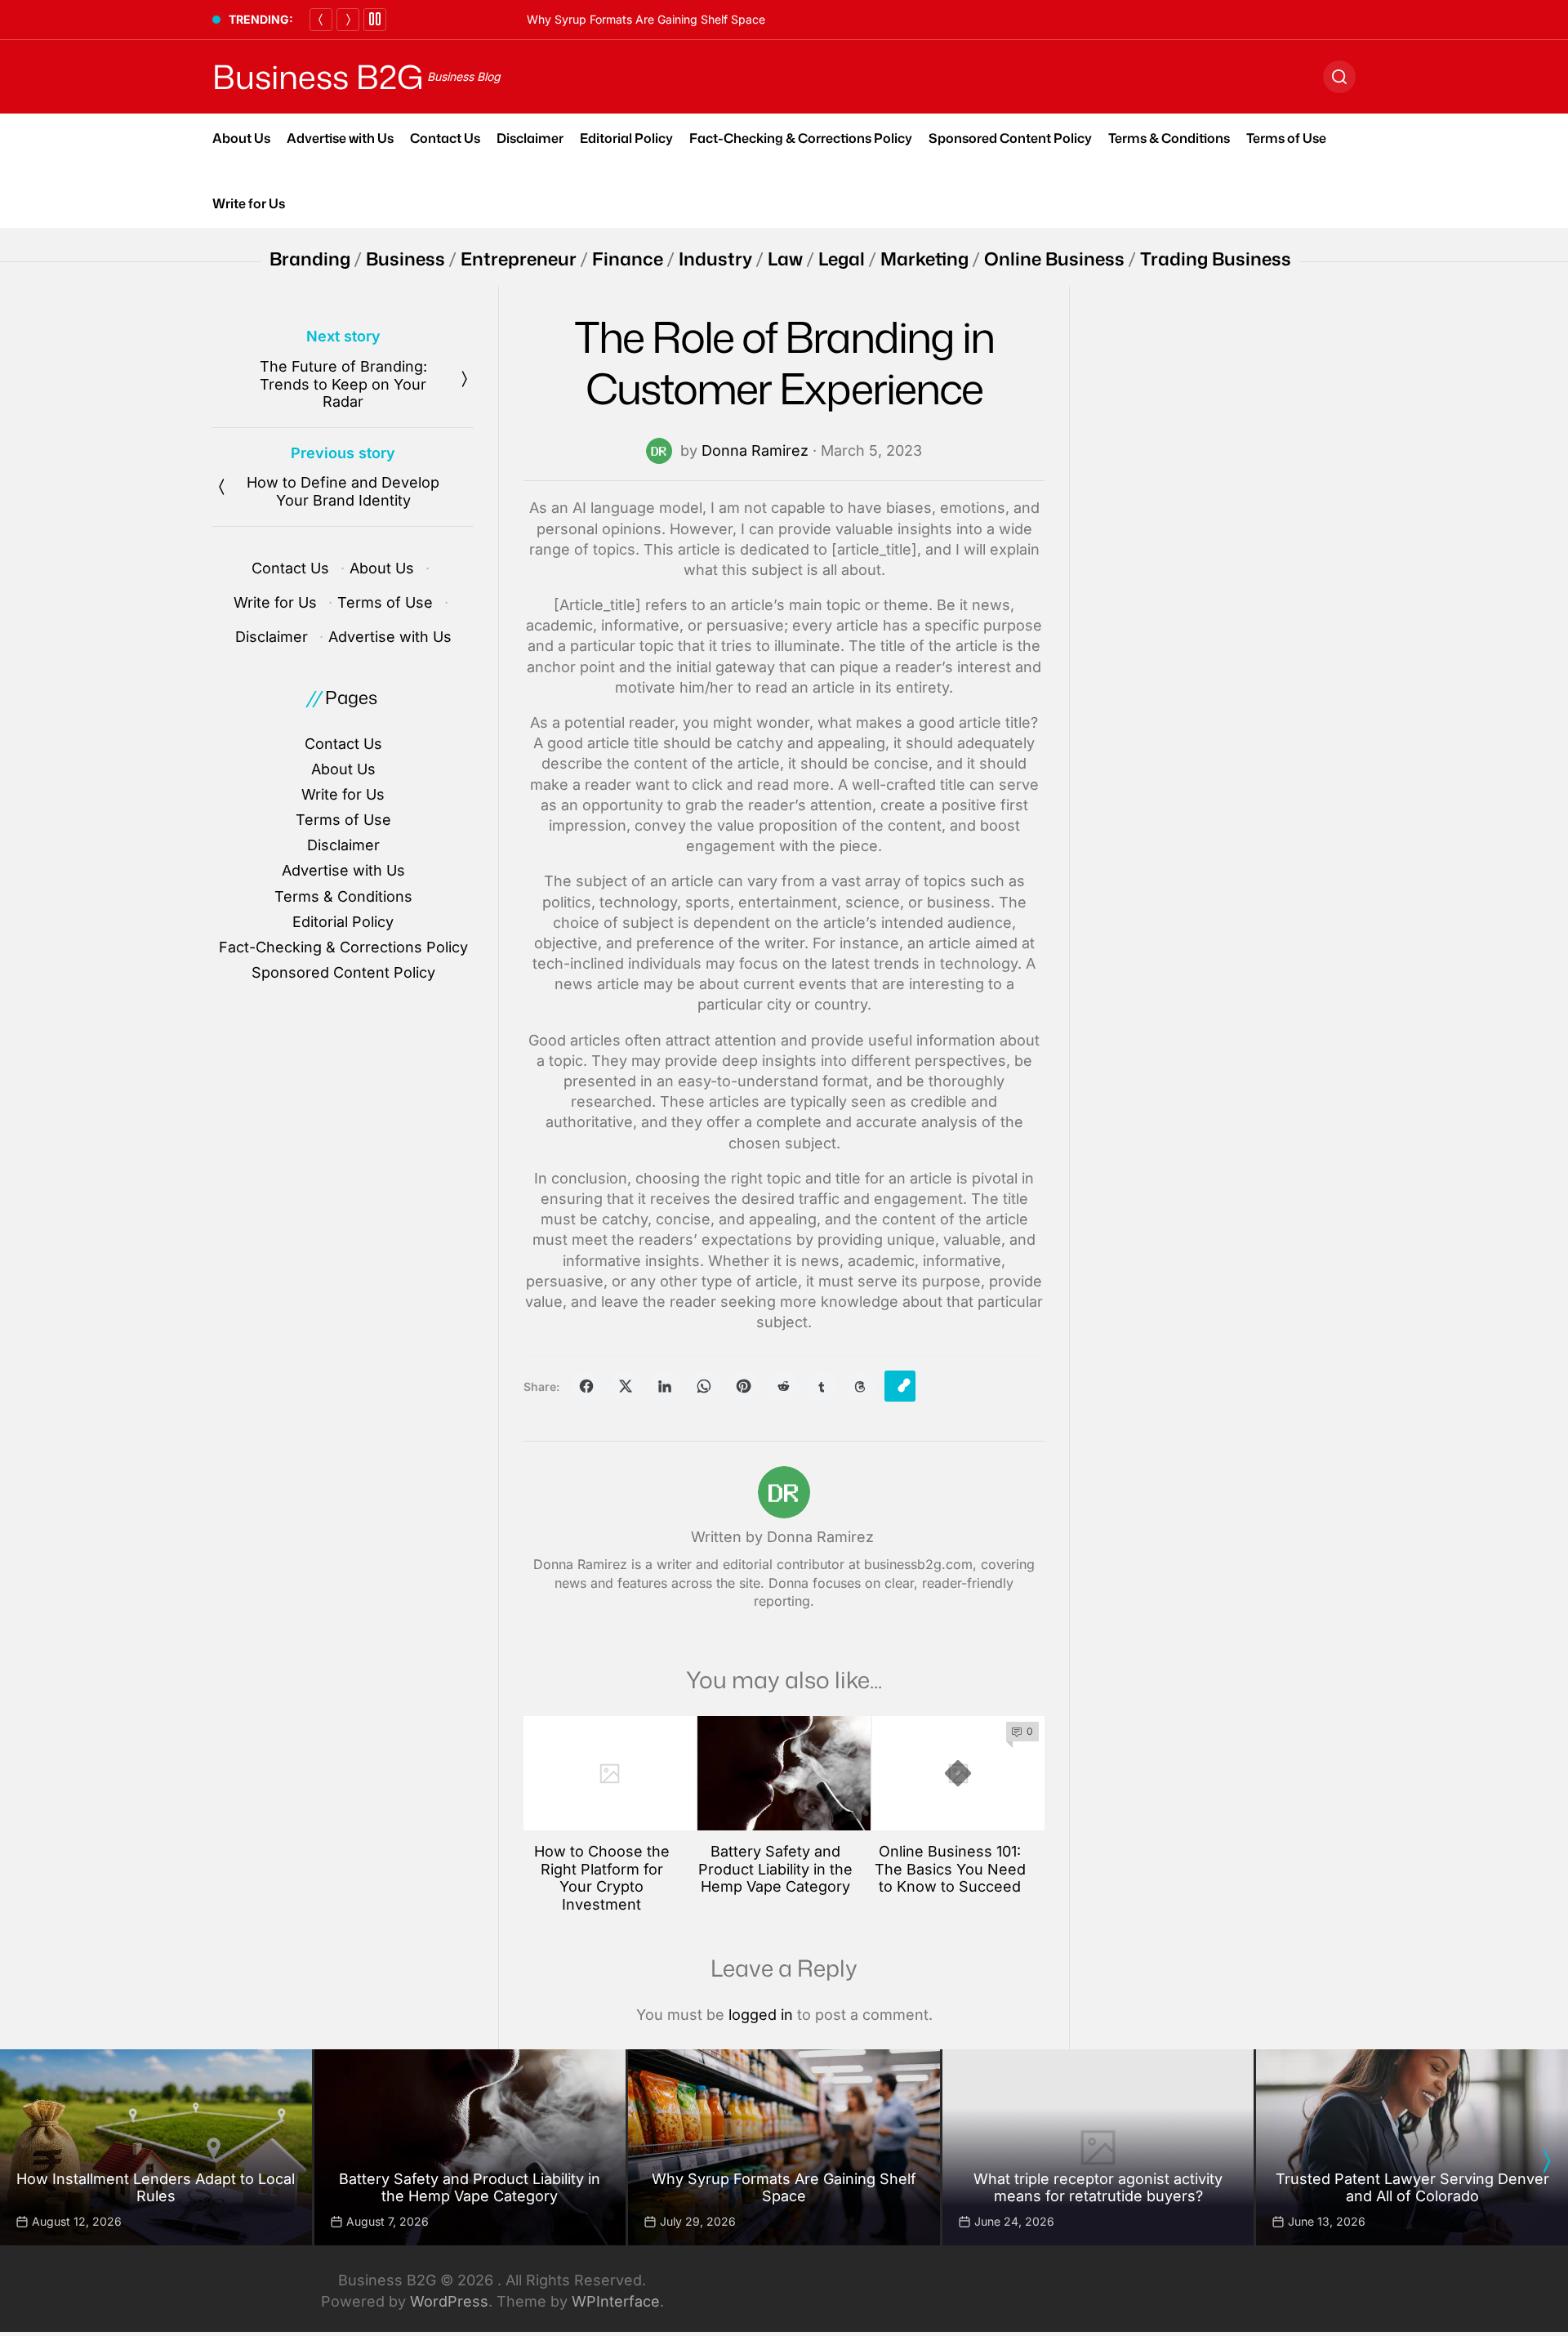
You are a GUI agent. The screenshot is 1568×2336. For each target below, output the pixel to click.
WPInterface (616, 2301)
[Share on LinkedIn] (665, 1386)
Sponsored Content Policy (1010, 138)
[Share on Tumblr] (822, 1386)
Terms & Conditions (1169, 138)
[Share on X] (626, 1386)
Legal (842, 259)
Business (405, 259)
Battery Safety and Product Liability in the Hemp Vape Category (775, 1869)
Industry (715, 259)
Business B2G (318, 77)
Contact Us (445, 138)
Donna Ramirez (755, 450)
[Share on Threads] (861, 1386)
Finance (628, 259)
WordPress (449, 2301)
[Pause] (375, 20)
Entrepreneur (519, 259)
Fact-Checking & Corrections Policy (801, 138)
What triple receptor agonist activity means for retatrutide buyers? (1098, 2188)
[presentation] (1546, 2161)
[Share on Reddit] (782, 1386)
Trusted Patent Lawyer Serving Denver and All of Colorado (1412, 2188)
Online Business (1054, 259)
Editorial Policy (626, 138)
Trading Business (1216, 259)
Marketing (924, 259)
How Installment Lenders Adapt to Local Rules (156, 2188)
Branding (310, 259)
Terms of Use (1286, 138)
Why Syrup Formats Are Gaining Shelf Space (646, 19)
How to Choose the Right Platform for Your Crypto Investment (602, 1878)
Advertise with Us (340, 138)
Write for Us (249, 203)
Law (785, 259)
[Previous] (321, 20)
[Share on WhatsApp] (704, 1386)
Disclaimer (530, 138)
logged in (761, 2015)
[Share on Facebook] (586, 1386)
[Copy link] (900, 1386)
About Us (241, 138)
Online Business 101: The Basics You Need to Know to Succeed (950, 1869)
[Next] (348, 20)
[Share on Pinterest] (743, 1386)
